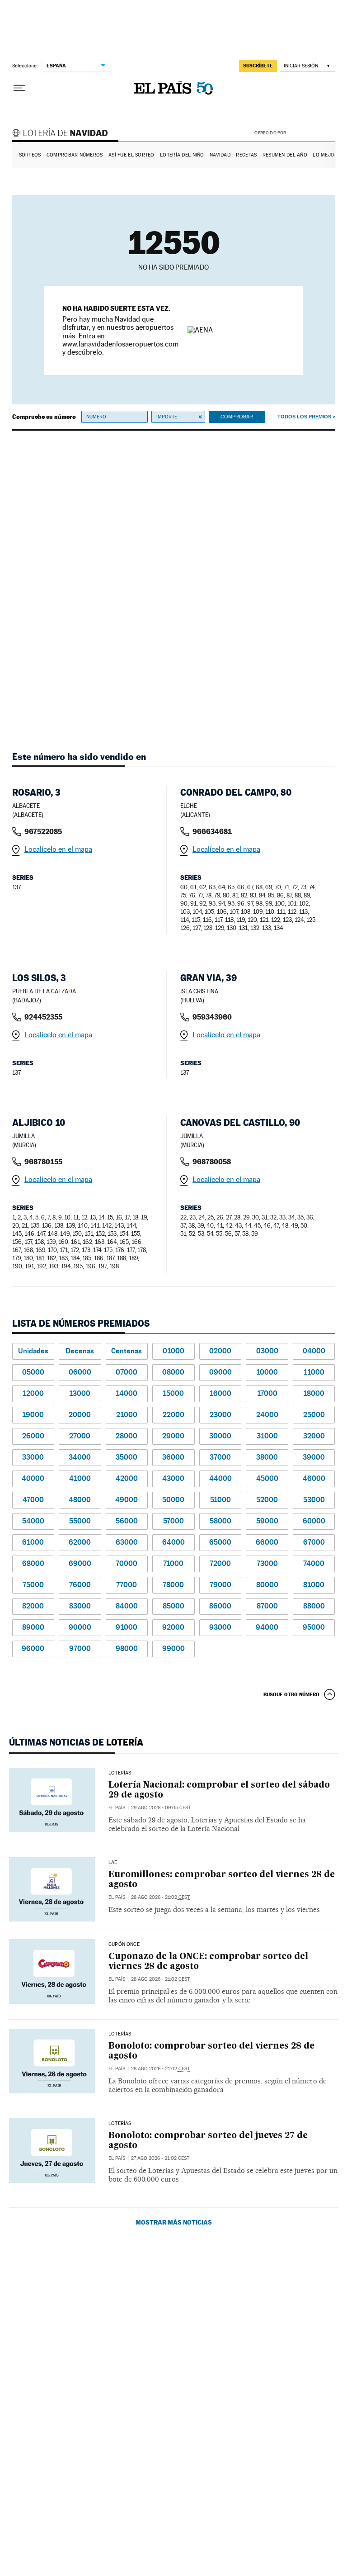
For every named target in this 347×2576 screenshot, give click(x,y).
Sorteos (30, 155)
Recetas (246, 155)
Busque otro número (291, 1694)
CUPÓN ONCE (124, 1945)
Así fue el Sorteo (131, 155)
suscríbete (258, 66)
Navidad (220, 155)
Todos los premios (304, 417)
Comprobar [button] (237, 417)
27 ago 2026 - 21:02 (160, 2158)
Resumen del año (285, 155)
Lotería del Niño (182, 155)
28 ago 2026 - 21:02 (160, 1897)
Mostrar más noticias (174, 2222)
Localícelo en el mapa (58, 849)
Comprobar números (75, 155)
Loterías (120, 1773)
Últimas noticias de (76, 1742)
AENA (312, 133)
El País (117, 1808)
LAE (113, 1863)
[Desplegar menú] (19, 88)
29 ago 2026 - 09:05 (161, 1808)
